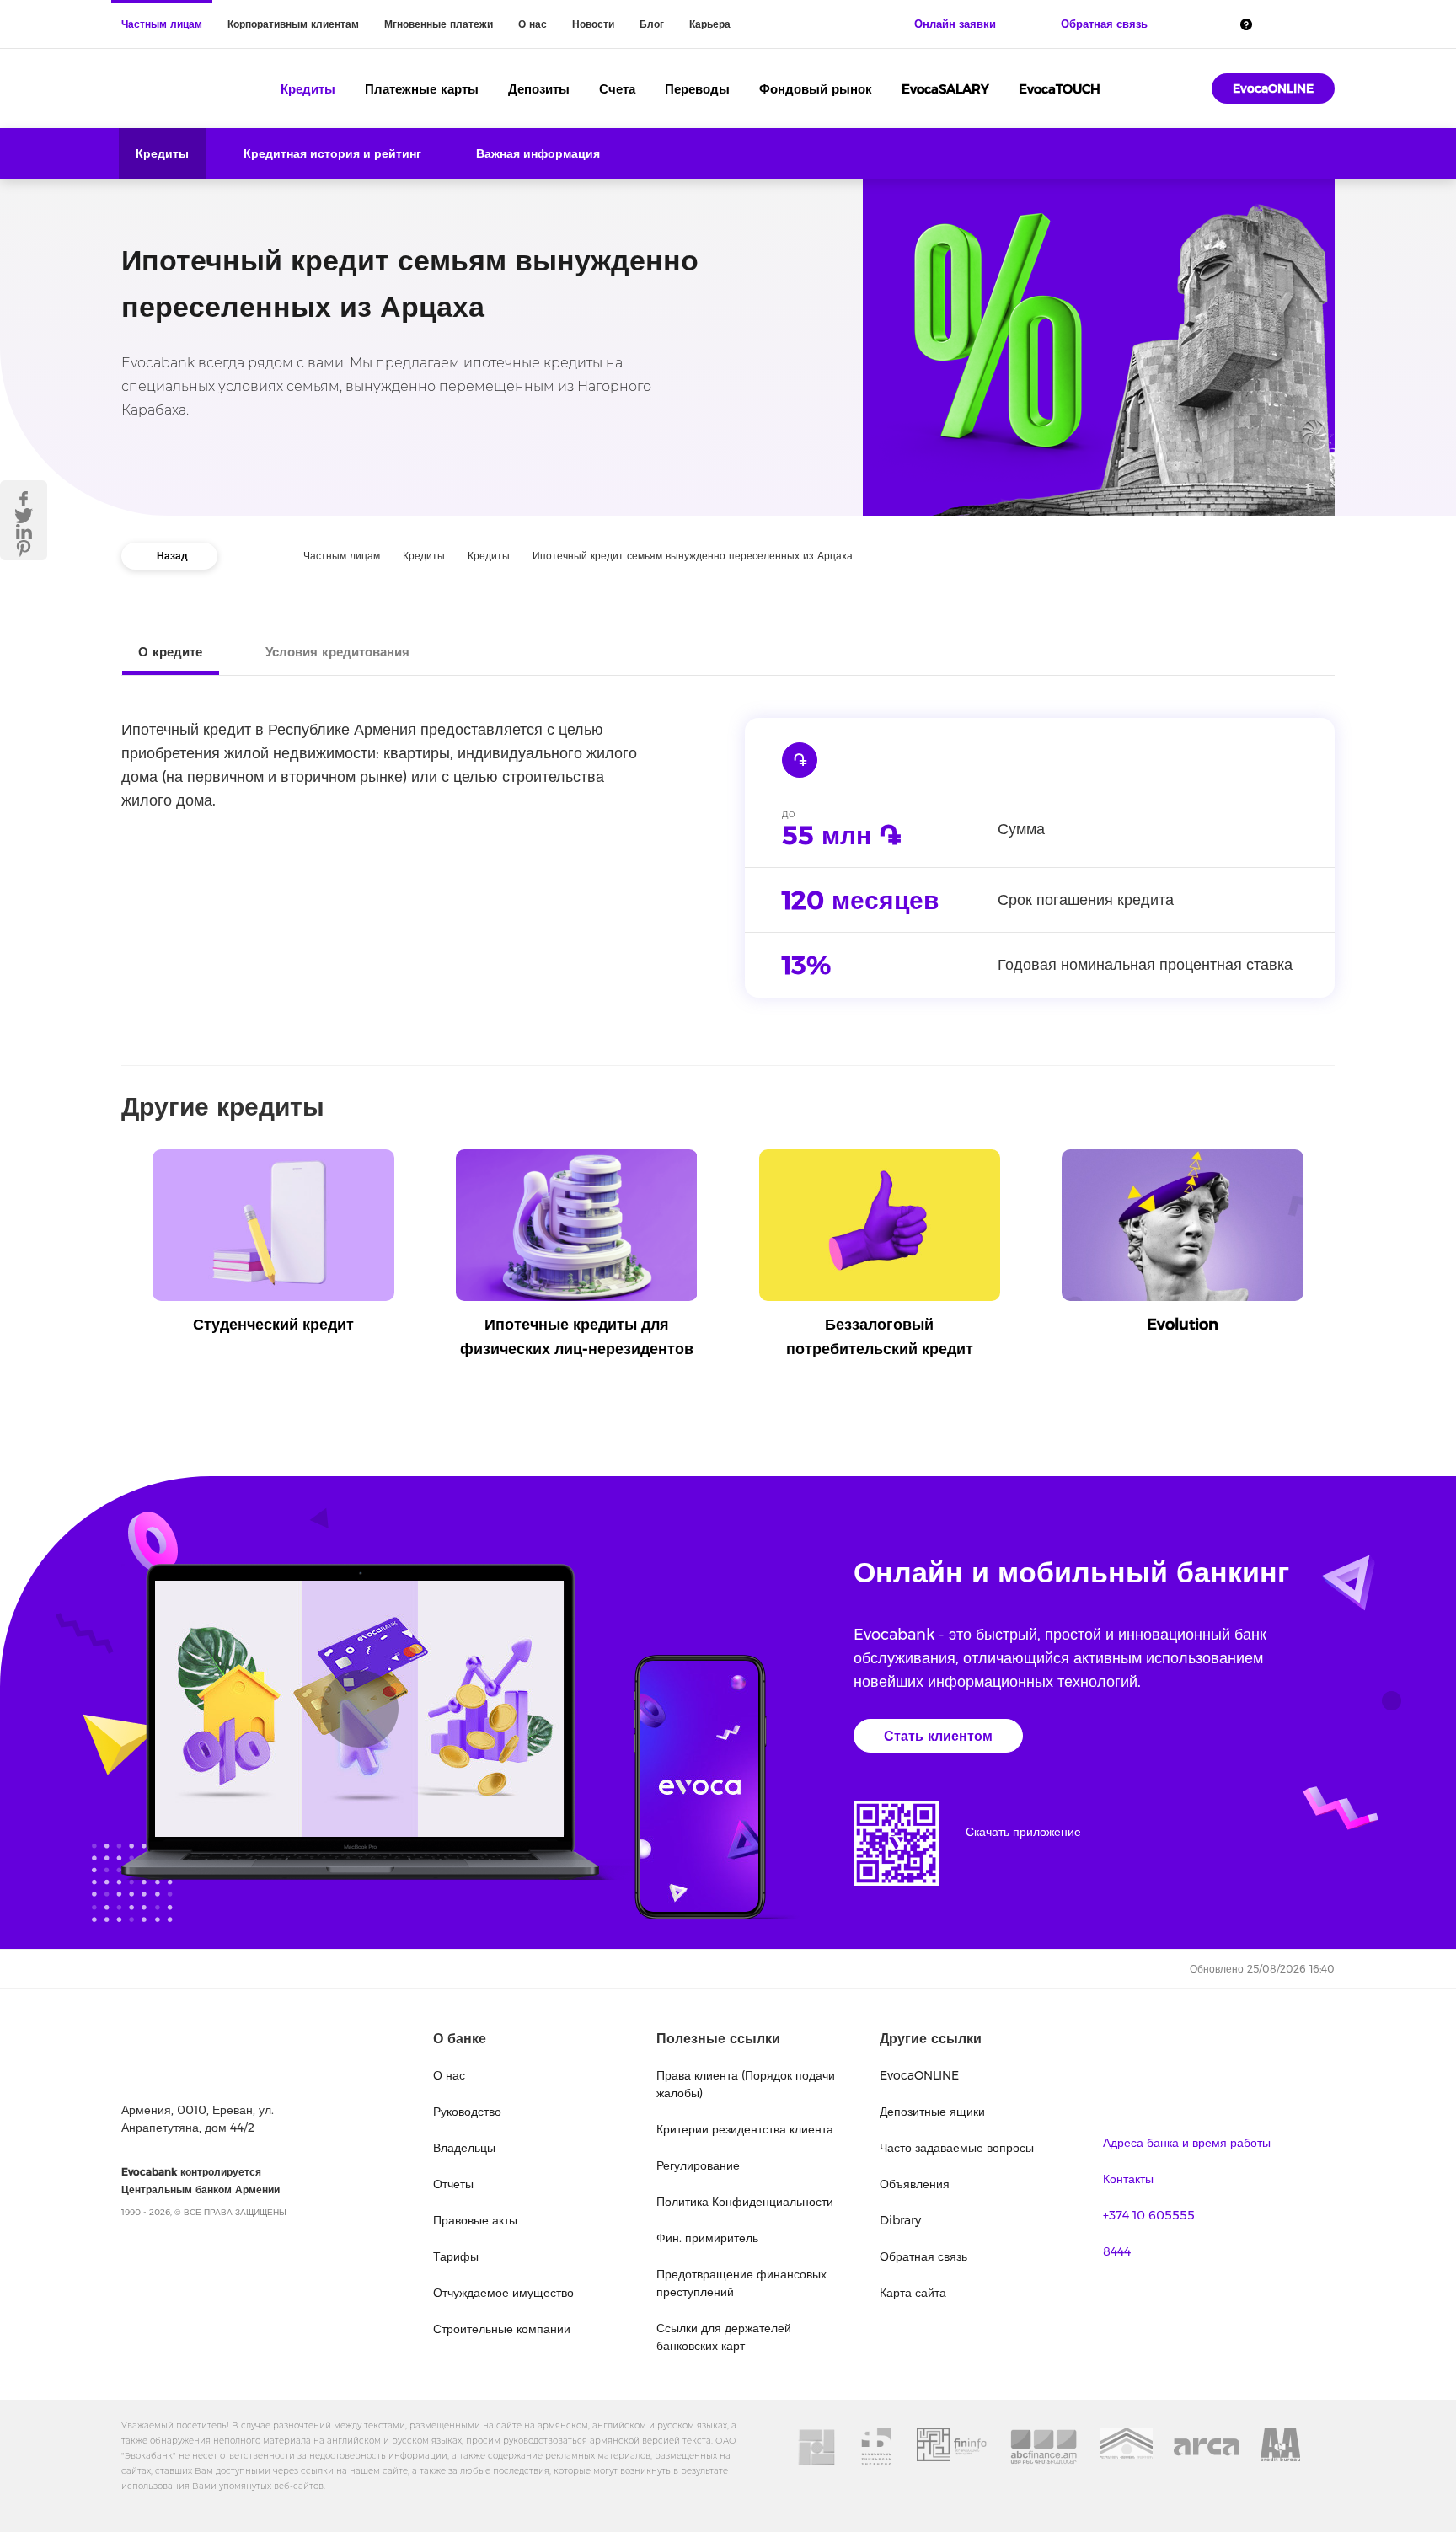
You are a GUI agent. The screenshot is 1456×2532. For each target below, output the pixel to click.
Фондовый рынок (816, 89)
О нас (533, 24)
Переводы (697, 89)
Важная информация (538, 153)
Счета (617, 89)
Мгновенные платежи (439, 24)
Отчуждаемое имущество (503, 2293)
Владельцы (464, 2148)
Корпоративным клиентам (293, 24)
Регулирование (698, 2165)
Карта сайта (913, 2293)
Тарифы (456, 2256)
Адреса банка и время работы (1187, 2143)
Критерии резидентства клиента (745, 2129)
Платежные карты (422, 89)
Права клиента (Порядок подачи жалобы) (746, 2084)
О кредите (170, 652)
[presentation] (126, 1210)
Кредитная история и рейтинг (332, 153)
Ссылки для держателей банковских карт (724, 2337)
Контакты (1128, 2179)
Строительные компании (502, 2329)
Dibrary (900, 2220)
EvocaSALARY (945, 89)
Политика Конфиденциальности (745, 2202)
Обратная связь (923, 2256)
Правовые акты (475, 2220)
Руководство (467, 2112)
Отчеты (453, 2184)
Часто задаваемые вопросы (957, 2148)
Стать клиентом (938, 1736)
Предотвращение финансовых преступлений (741, 2283)
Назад (172, 556)
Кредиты (308, 89)
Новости (593, 24)
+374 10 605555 (1149, 2215)
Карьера (710, 24)
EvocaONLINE (1273, 88)
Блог (652, 24)
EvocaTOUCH (1060, 89)
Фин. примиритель (707, 2238)
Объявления (915, 2184)
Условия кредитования (337, 652)
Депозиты (539, 89)
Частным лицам (162, 24)
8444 (1117, 2251)
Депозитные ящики (932, 2112)
